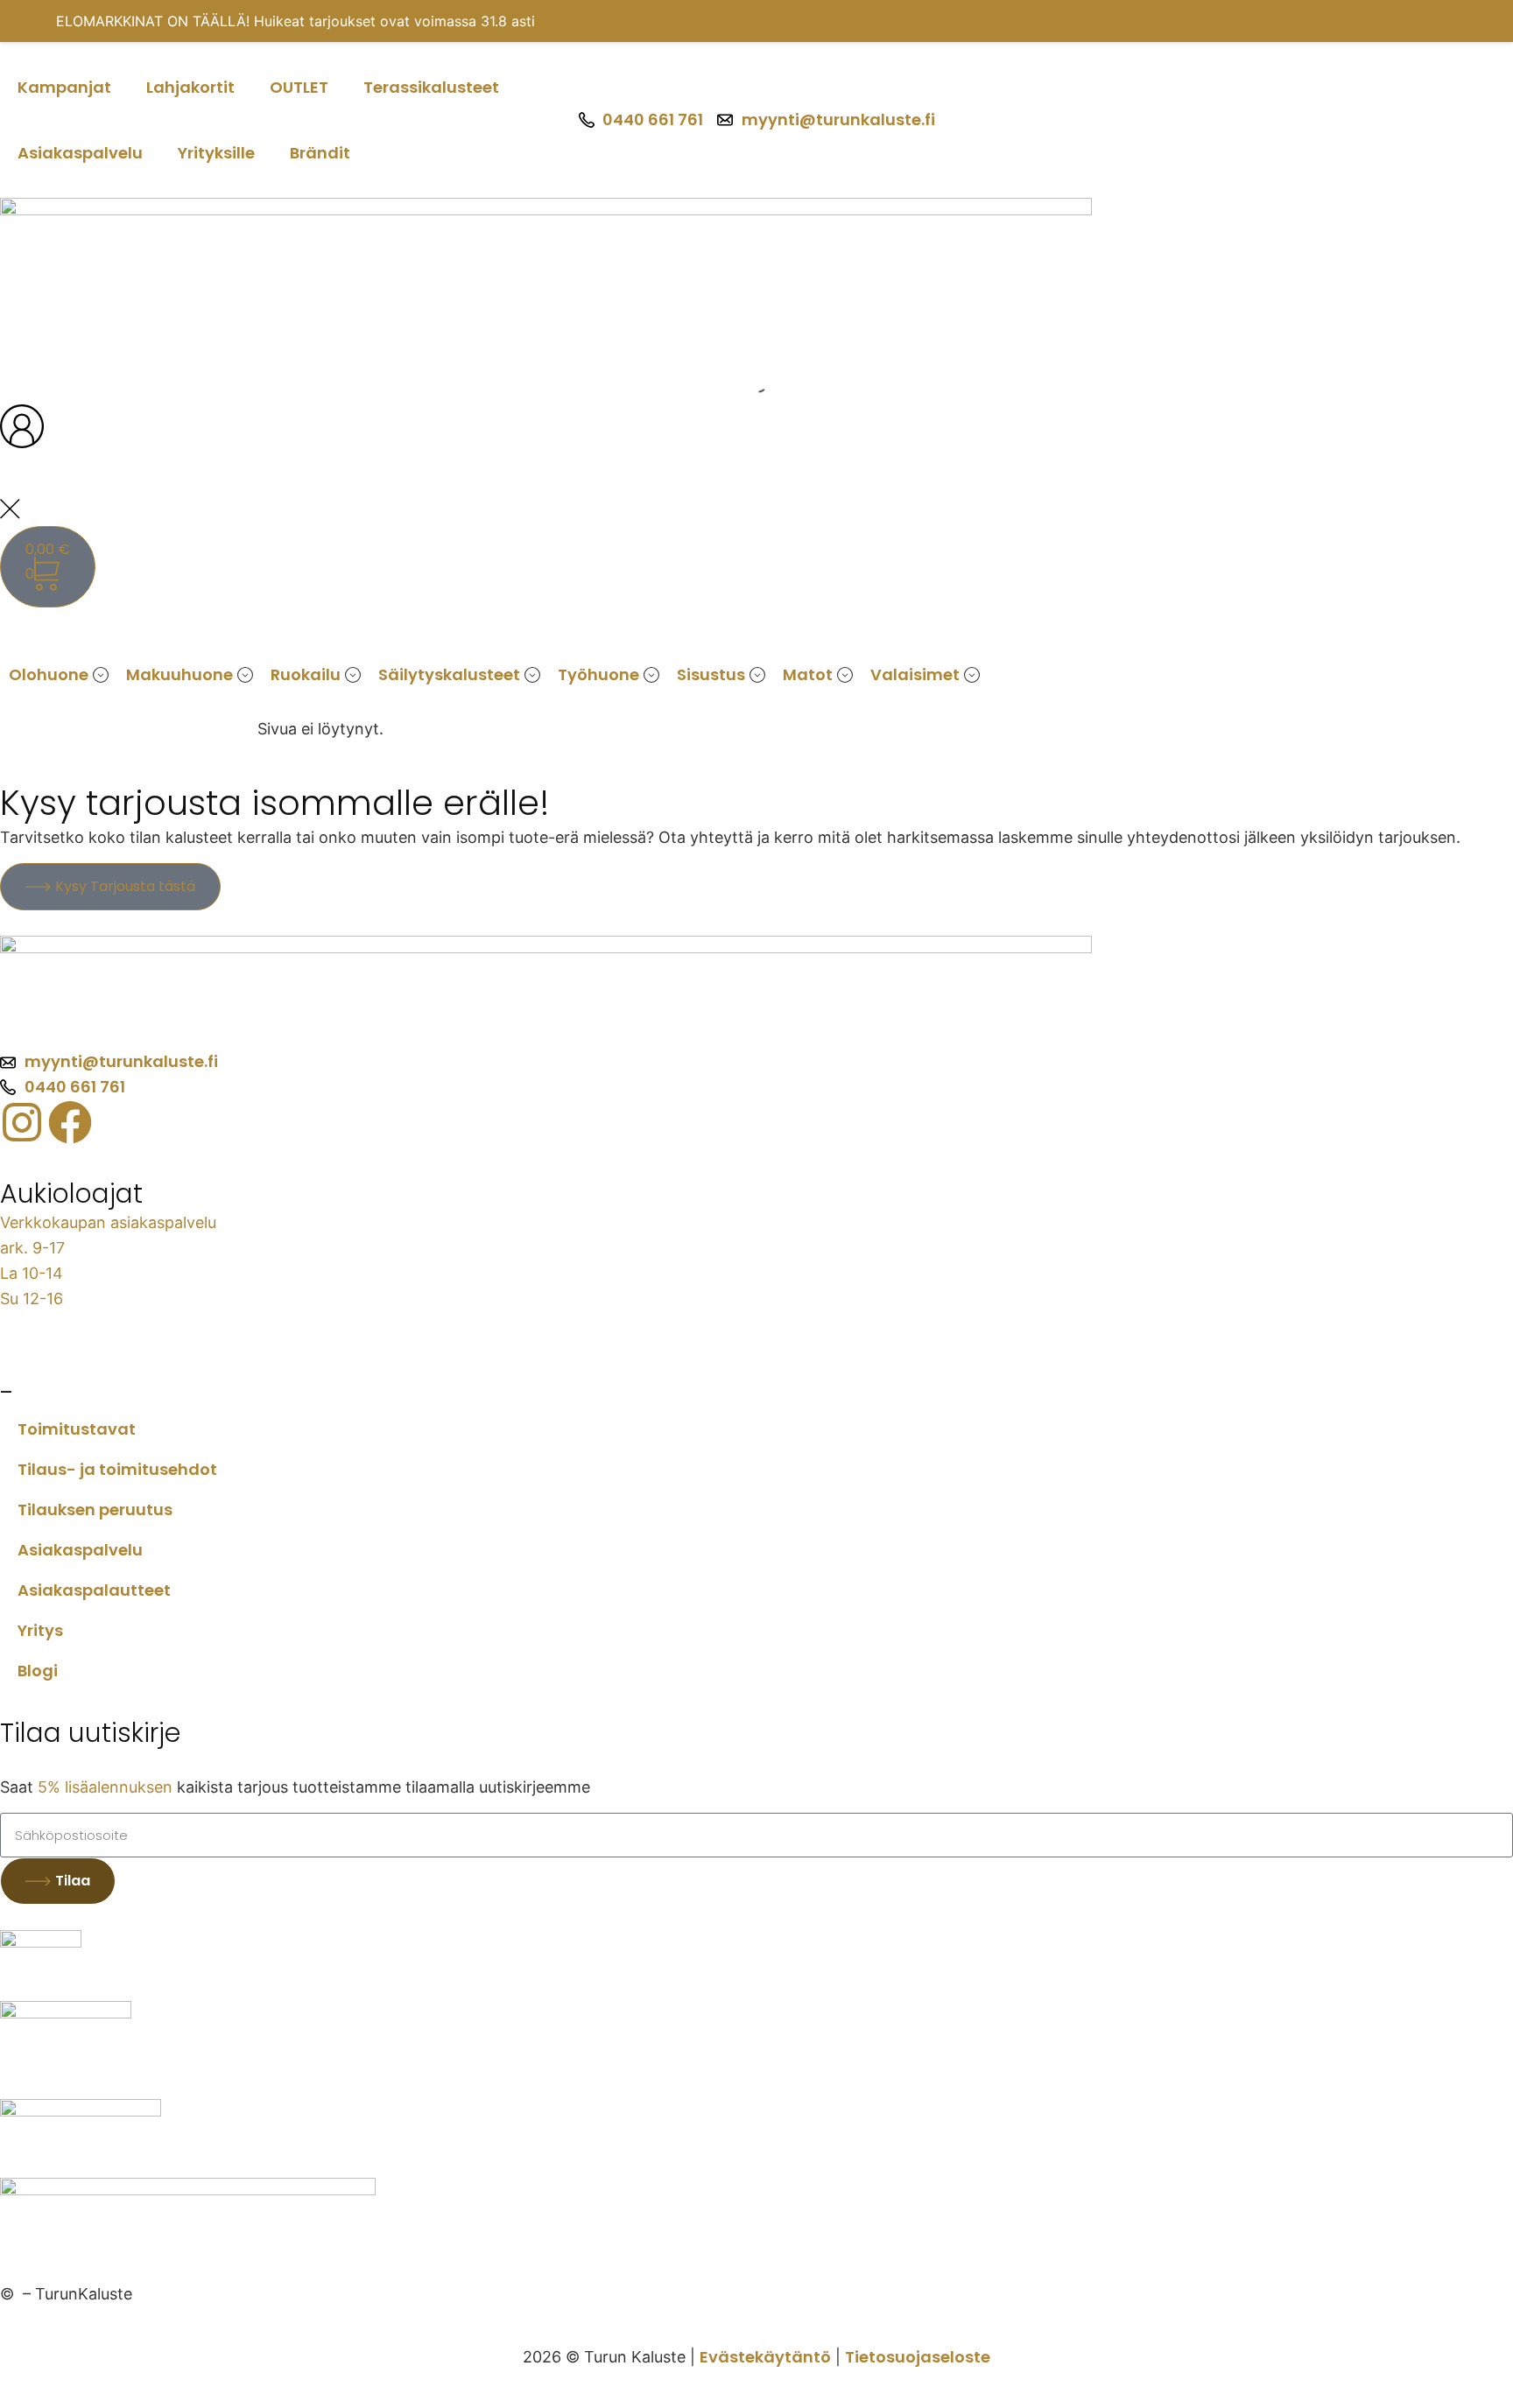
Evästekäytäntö (765, 2357)
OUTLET (299, 87)
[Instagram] (22, 1122)
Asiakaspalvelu (80, 153)
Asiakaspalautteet (94, 1590)
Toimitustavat (77, 1429)
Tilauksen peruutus (95, 1509)
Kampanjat (64, 87)
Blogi (38, 1671)
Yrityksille (216, 153)
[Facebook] (70, 1122)
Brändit (320, 153)
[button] (101, 675)
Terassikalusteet (431, 87)
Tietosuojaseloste (918, 2357)
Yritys (40, 1630)
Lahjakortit (190, 87)
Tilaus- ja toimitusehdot (117, 1469)
